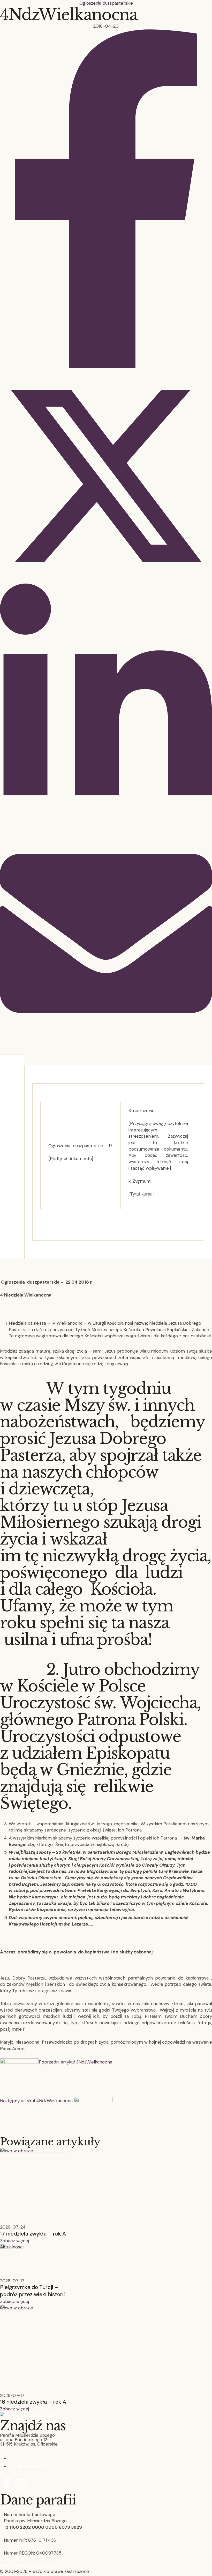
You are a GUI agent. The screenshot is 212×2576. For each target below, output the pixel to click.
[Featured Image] (34, 2151)
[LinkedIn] (106, 824)
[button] (14, 2241)
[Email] (106, 1038)
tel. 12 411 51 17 (23, 2458)
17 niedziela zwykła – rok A (33, 2234)
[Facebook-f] (6, 2485)
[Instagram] (21, 2485)
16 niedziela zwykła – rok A (33, 2402)
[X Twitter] (106, 580)
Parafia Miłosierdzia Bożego (27, 2566)
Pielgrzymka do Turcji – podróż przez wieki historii (32, 2291)
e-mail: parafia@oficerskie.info (40, 2466)
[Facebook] (106, 367)
